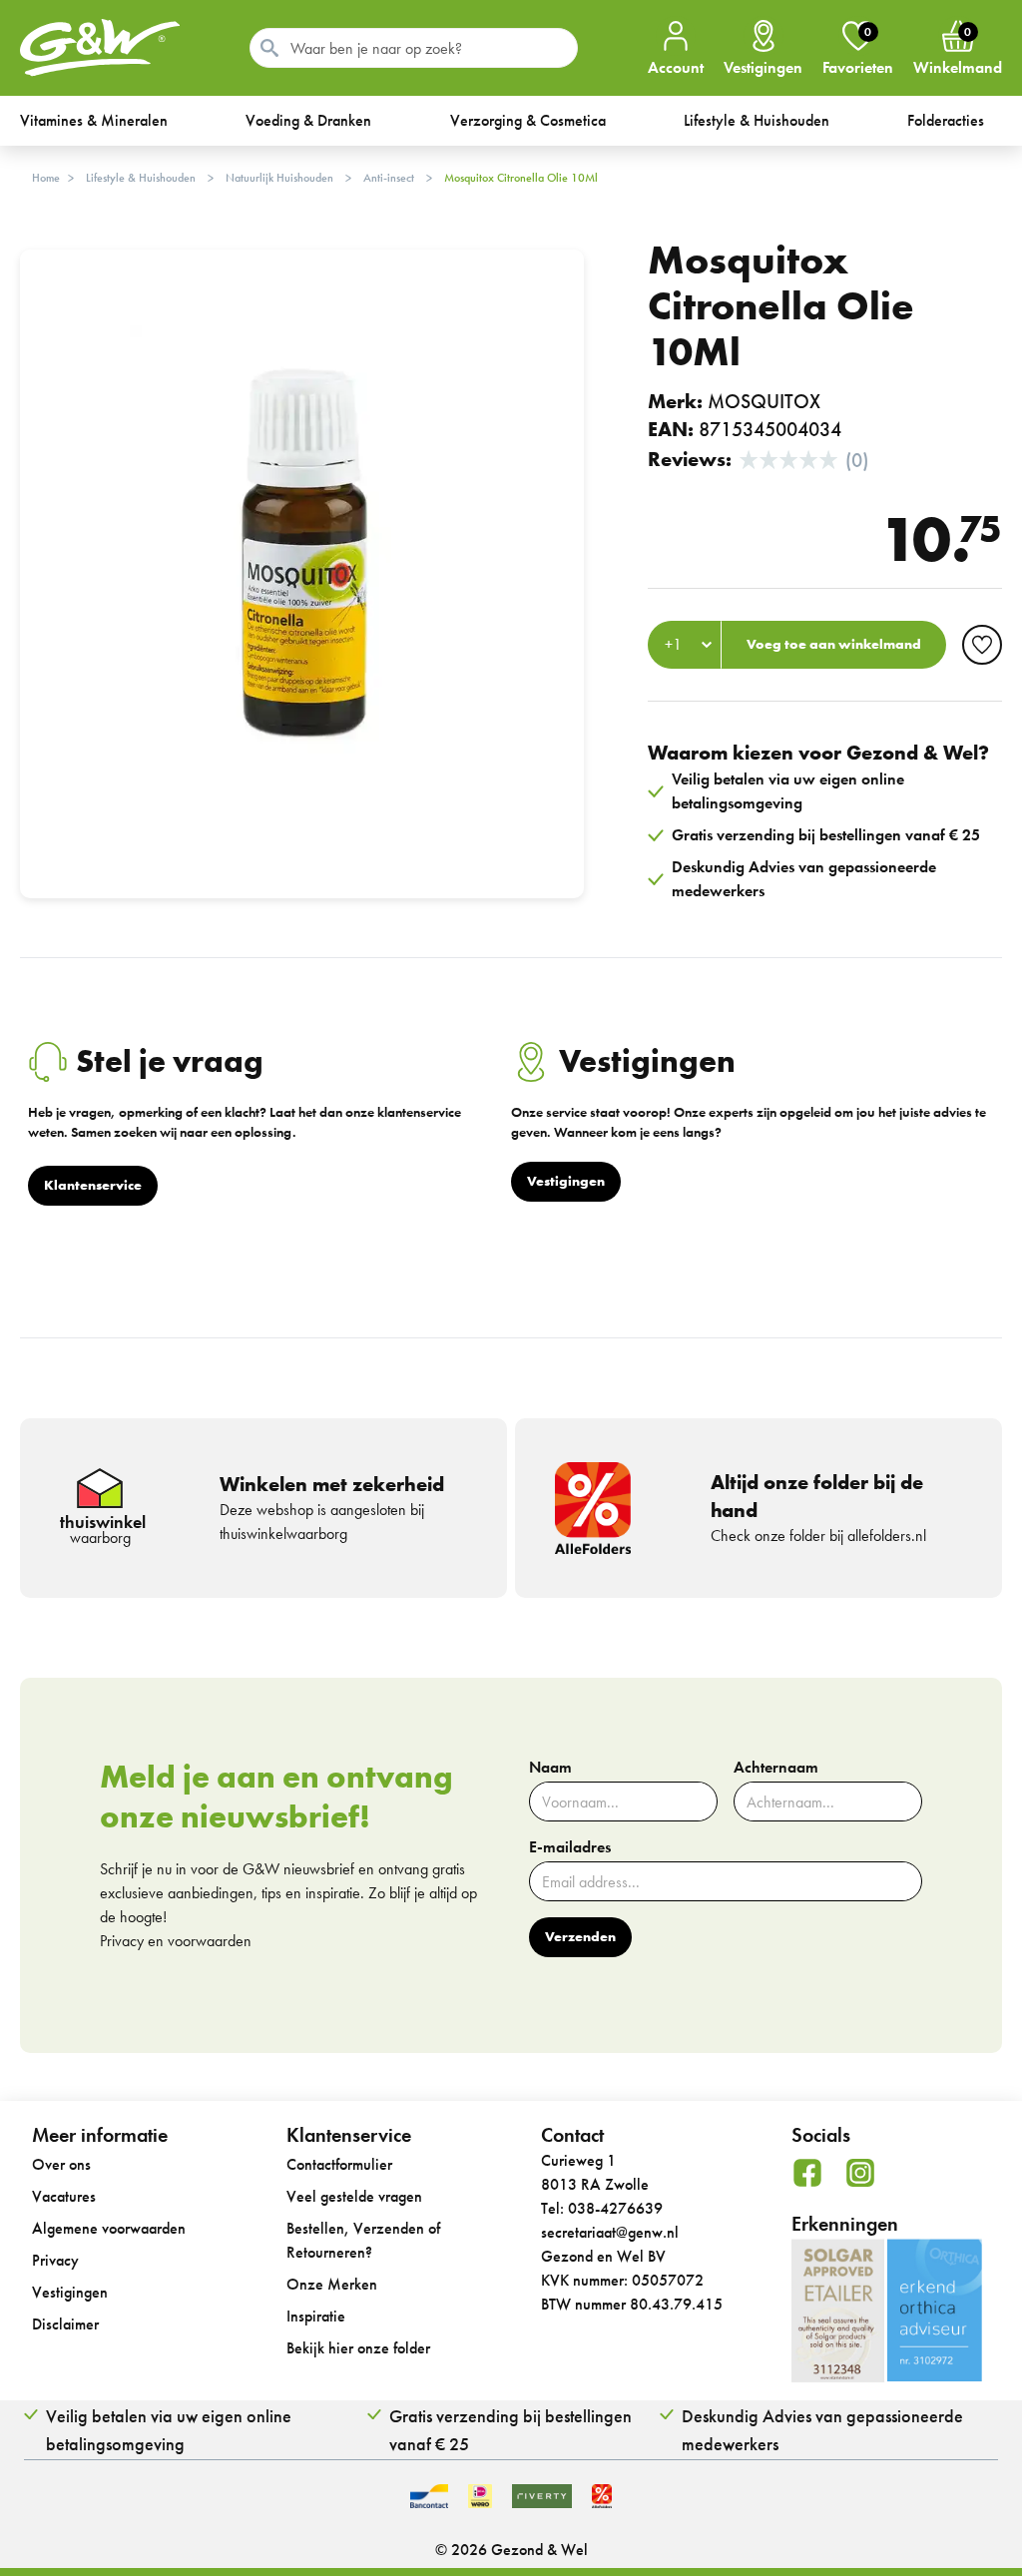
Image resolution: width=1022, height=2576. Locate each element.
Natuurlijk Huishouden (279, 178)
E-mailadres (570, 1847)
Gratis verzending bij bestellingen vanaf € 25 (511, 2430)
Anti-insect (389, 178)
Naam (550, 1768)
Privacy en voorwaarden (176, 1941)
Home (46, 178)
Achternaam (776, 1768)
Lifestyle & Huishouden (141, 178)
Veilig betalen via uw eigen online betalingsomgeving (169, 2430)
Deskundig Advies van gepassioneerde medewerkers (822, 2430)
